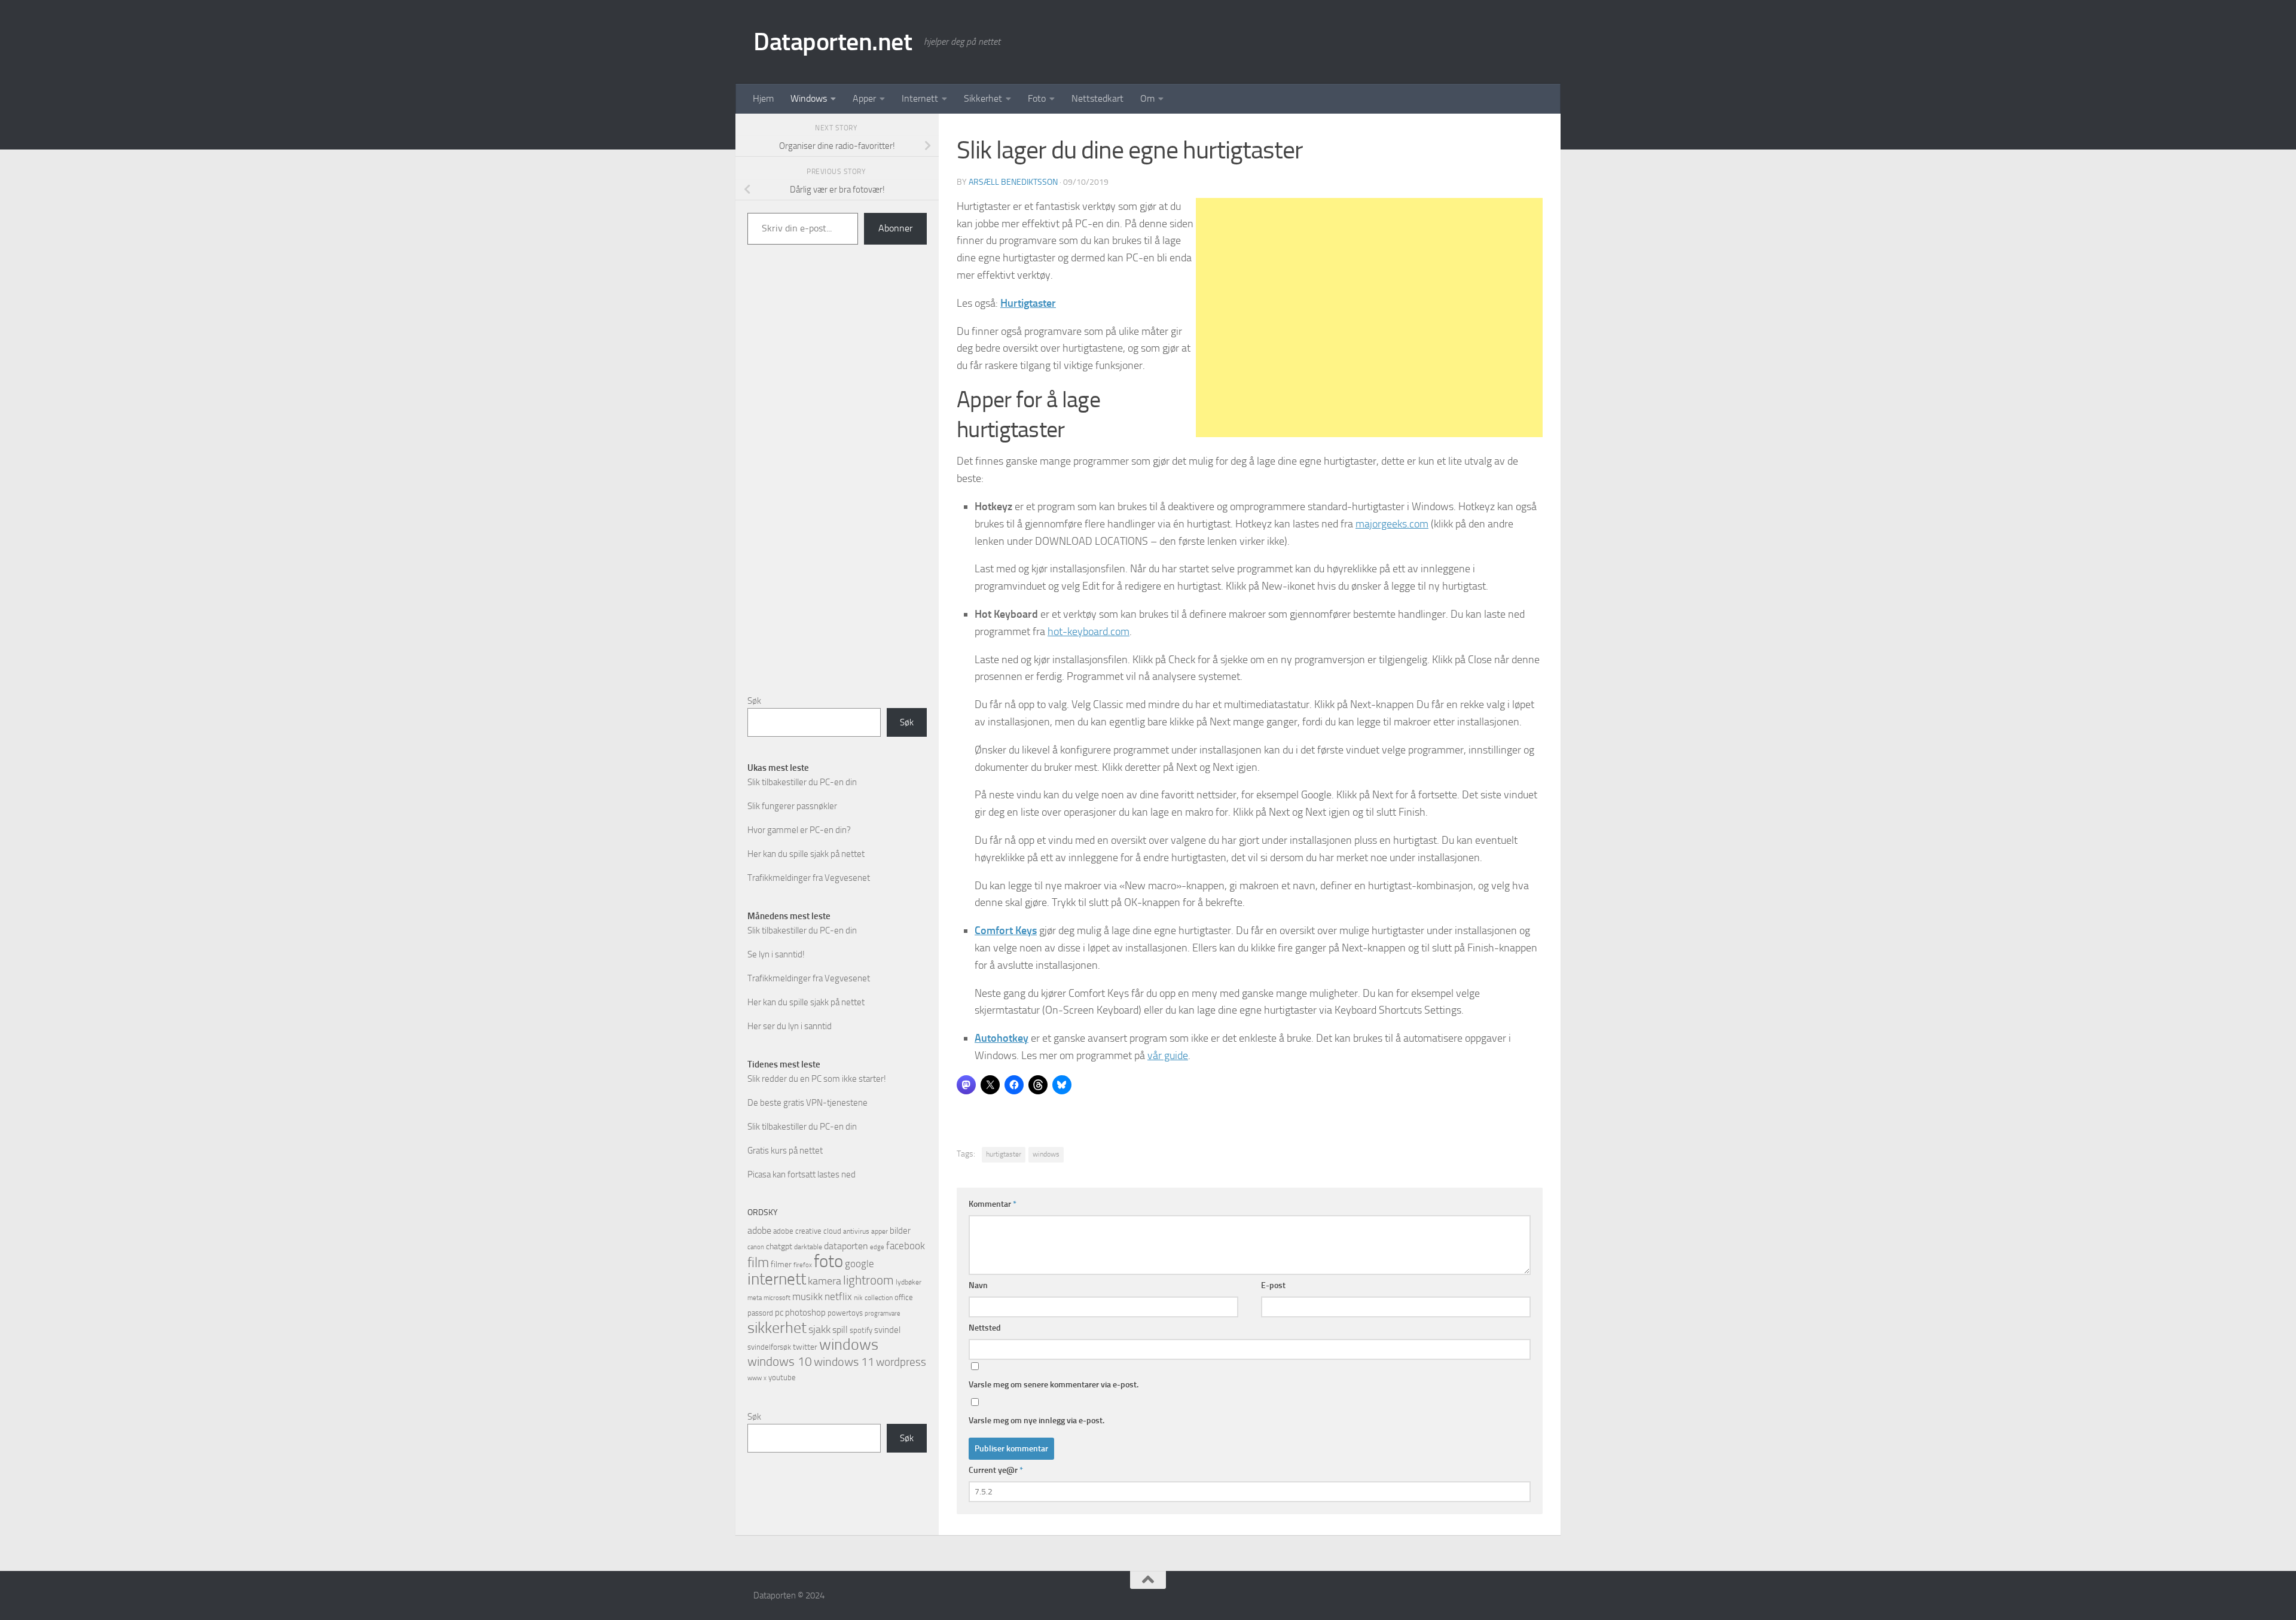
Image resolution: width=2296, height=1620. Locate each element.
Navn (978, 1285)
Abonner (895, 228)
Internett (920, 98)
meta (755, 1298)
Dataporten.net (833, 42)
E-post (1273, 1285)
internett (777, 1279)
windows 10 (780, 1361)
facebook (906, 1246)
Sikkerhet (983, 98)
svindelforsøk (769, 1347)
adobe (759, 1230)
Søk (754, 701)
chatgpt (779, 1247)
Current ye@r (996, 1470)
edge (877, 1247)
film (758, 1263)
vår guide (1168, 1055)
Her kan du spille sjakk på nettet (806, 854)
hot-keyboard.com (1089, 631)
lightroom (868, 1280)
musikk (807, 1296)
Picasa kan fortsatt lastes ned (802, 1174)
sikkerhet (777, 1328)
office (904, 1297)
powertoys (845, 1313)
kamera (825, 1281)
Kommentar (993, 1204)
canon (756, 1247)
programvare (883, 1314)
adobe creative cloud (807, 1231)
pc (779, 1313)
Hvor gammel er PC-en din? (799, 830)
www (755, 1378)
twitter (805, 1347)
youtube (782, 1378)
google (860, 1264)
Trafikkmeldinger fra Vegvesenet (809, 878)
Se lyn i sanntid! (776, 954)
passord (760, 1313)
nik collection (873, 1298)
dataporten (846, 1246)
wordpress (901, 1362)
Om (1147, 98)
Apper (864, 98)
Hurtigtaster (1028, 303)
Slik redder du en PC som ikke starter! (817, 1079)
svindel (887, 1330)
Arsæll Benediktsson (1013, 182)
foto (828, 1261)
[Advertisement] (1369, 318)
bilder (900, 1231)
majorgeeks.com (1392, 524)
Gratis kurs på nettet (785, 1151)
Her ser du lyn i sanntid (790, 1026)
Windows (809, 98)
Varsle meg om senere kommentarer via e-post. (1054, 1385)
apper (880, 1231)
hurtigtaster (1004, 1154)
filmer (781, 1264)
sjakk (819, 1329)
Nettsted (985, 1328)
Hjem (763, 98)
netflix (838, 1296)
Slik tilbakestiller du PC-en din (802, 782)
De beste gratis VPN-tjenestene (807, 1103)
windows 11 (844, 1362)
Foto (1037, 98)
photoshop (805, 1313)
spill (840, 1330)
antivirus (856, 1231)
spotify (861, 1330)
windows (1046, 1154)
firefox (803, 1265)
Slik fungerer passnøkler (792, 806)
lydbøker (909, 1282)
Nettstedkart (1097, 98)
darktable (808, 1247)
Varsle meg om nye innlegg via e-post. (1036, 1421)
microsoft (777, 1298)
